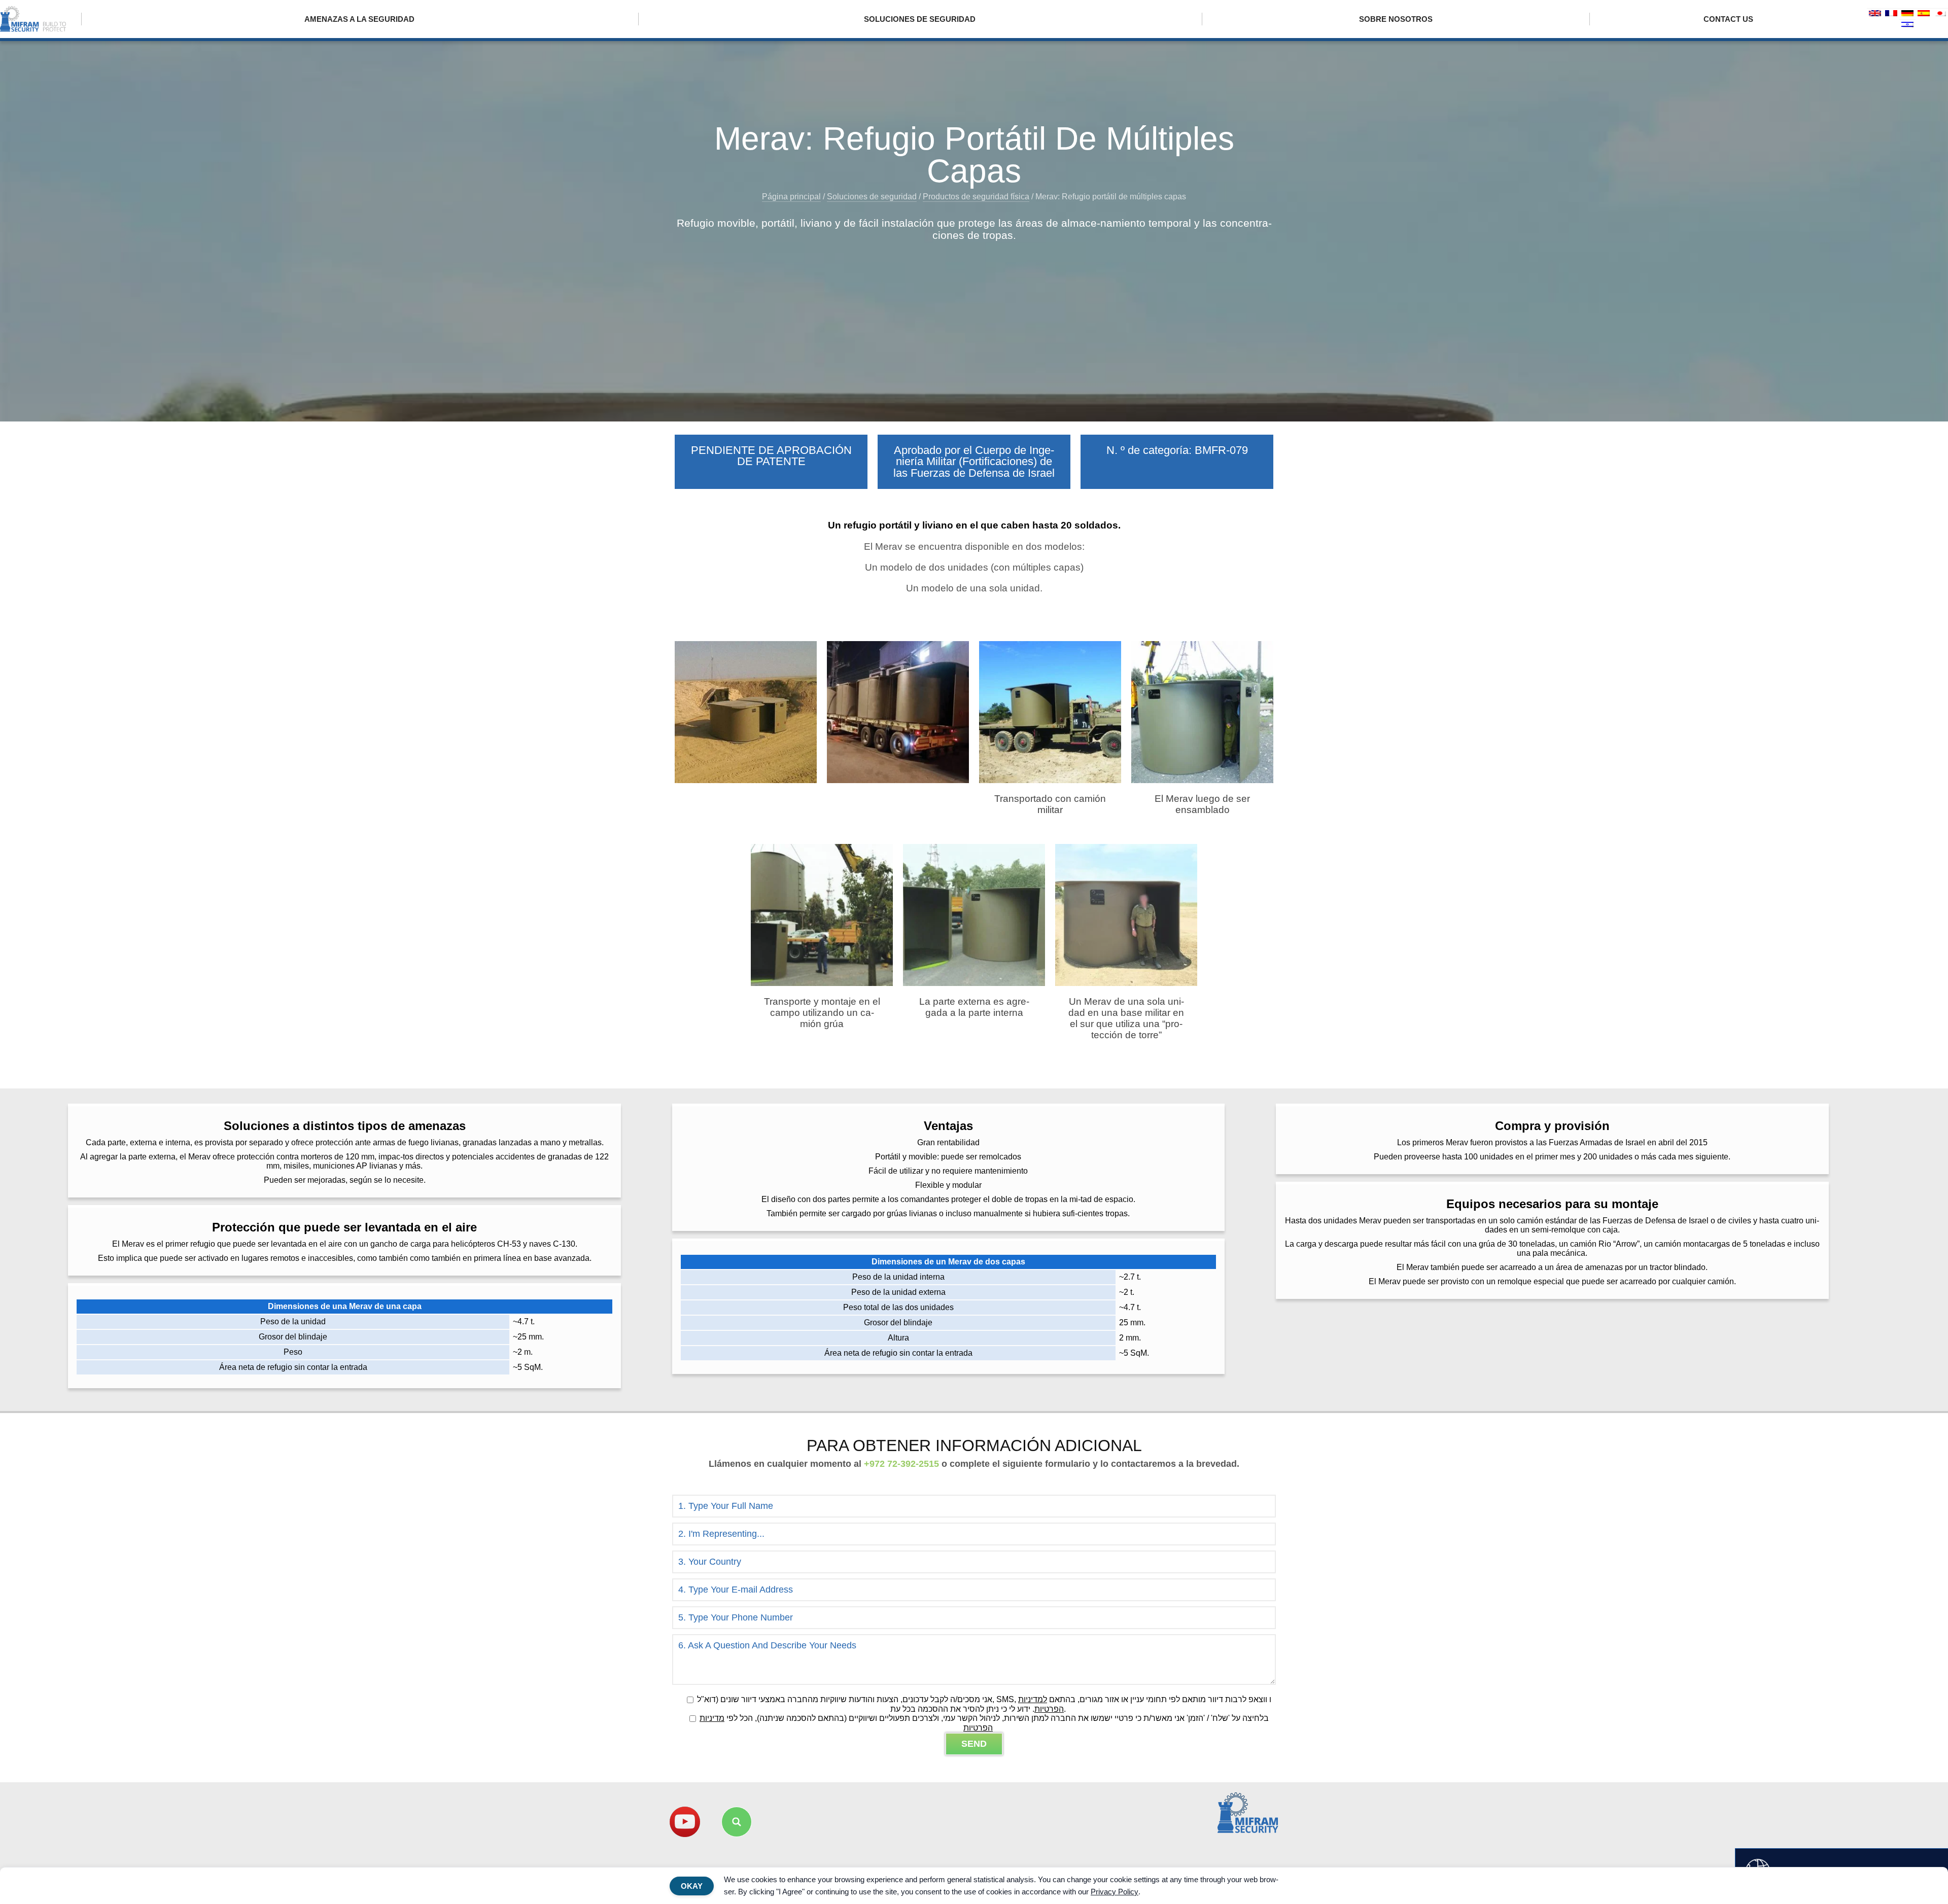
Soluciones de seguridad (920, 19)
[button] (737, 1822)
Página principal (791, 197)
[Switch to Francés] (1891, 14)
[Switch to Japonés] (1940, 14)
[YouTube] (685, 1822)
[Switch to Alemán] (1907, 14)
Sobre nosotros (1396, 19)
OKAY (692, 1886)
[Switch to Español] (1924, 14)
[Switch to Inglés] (1875, 14)
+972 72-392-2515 (901, 1464)
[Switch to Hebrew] (1907, 25)
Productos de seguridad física (976, 197)
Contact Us (1728, 19)
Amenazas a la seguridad (359, 19)
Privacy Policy (1115, 1892)
